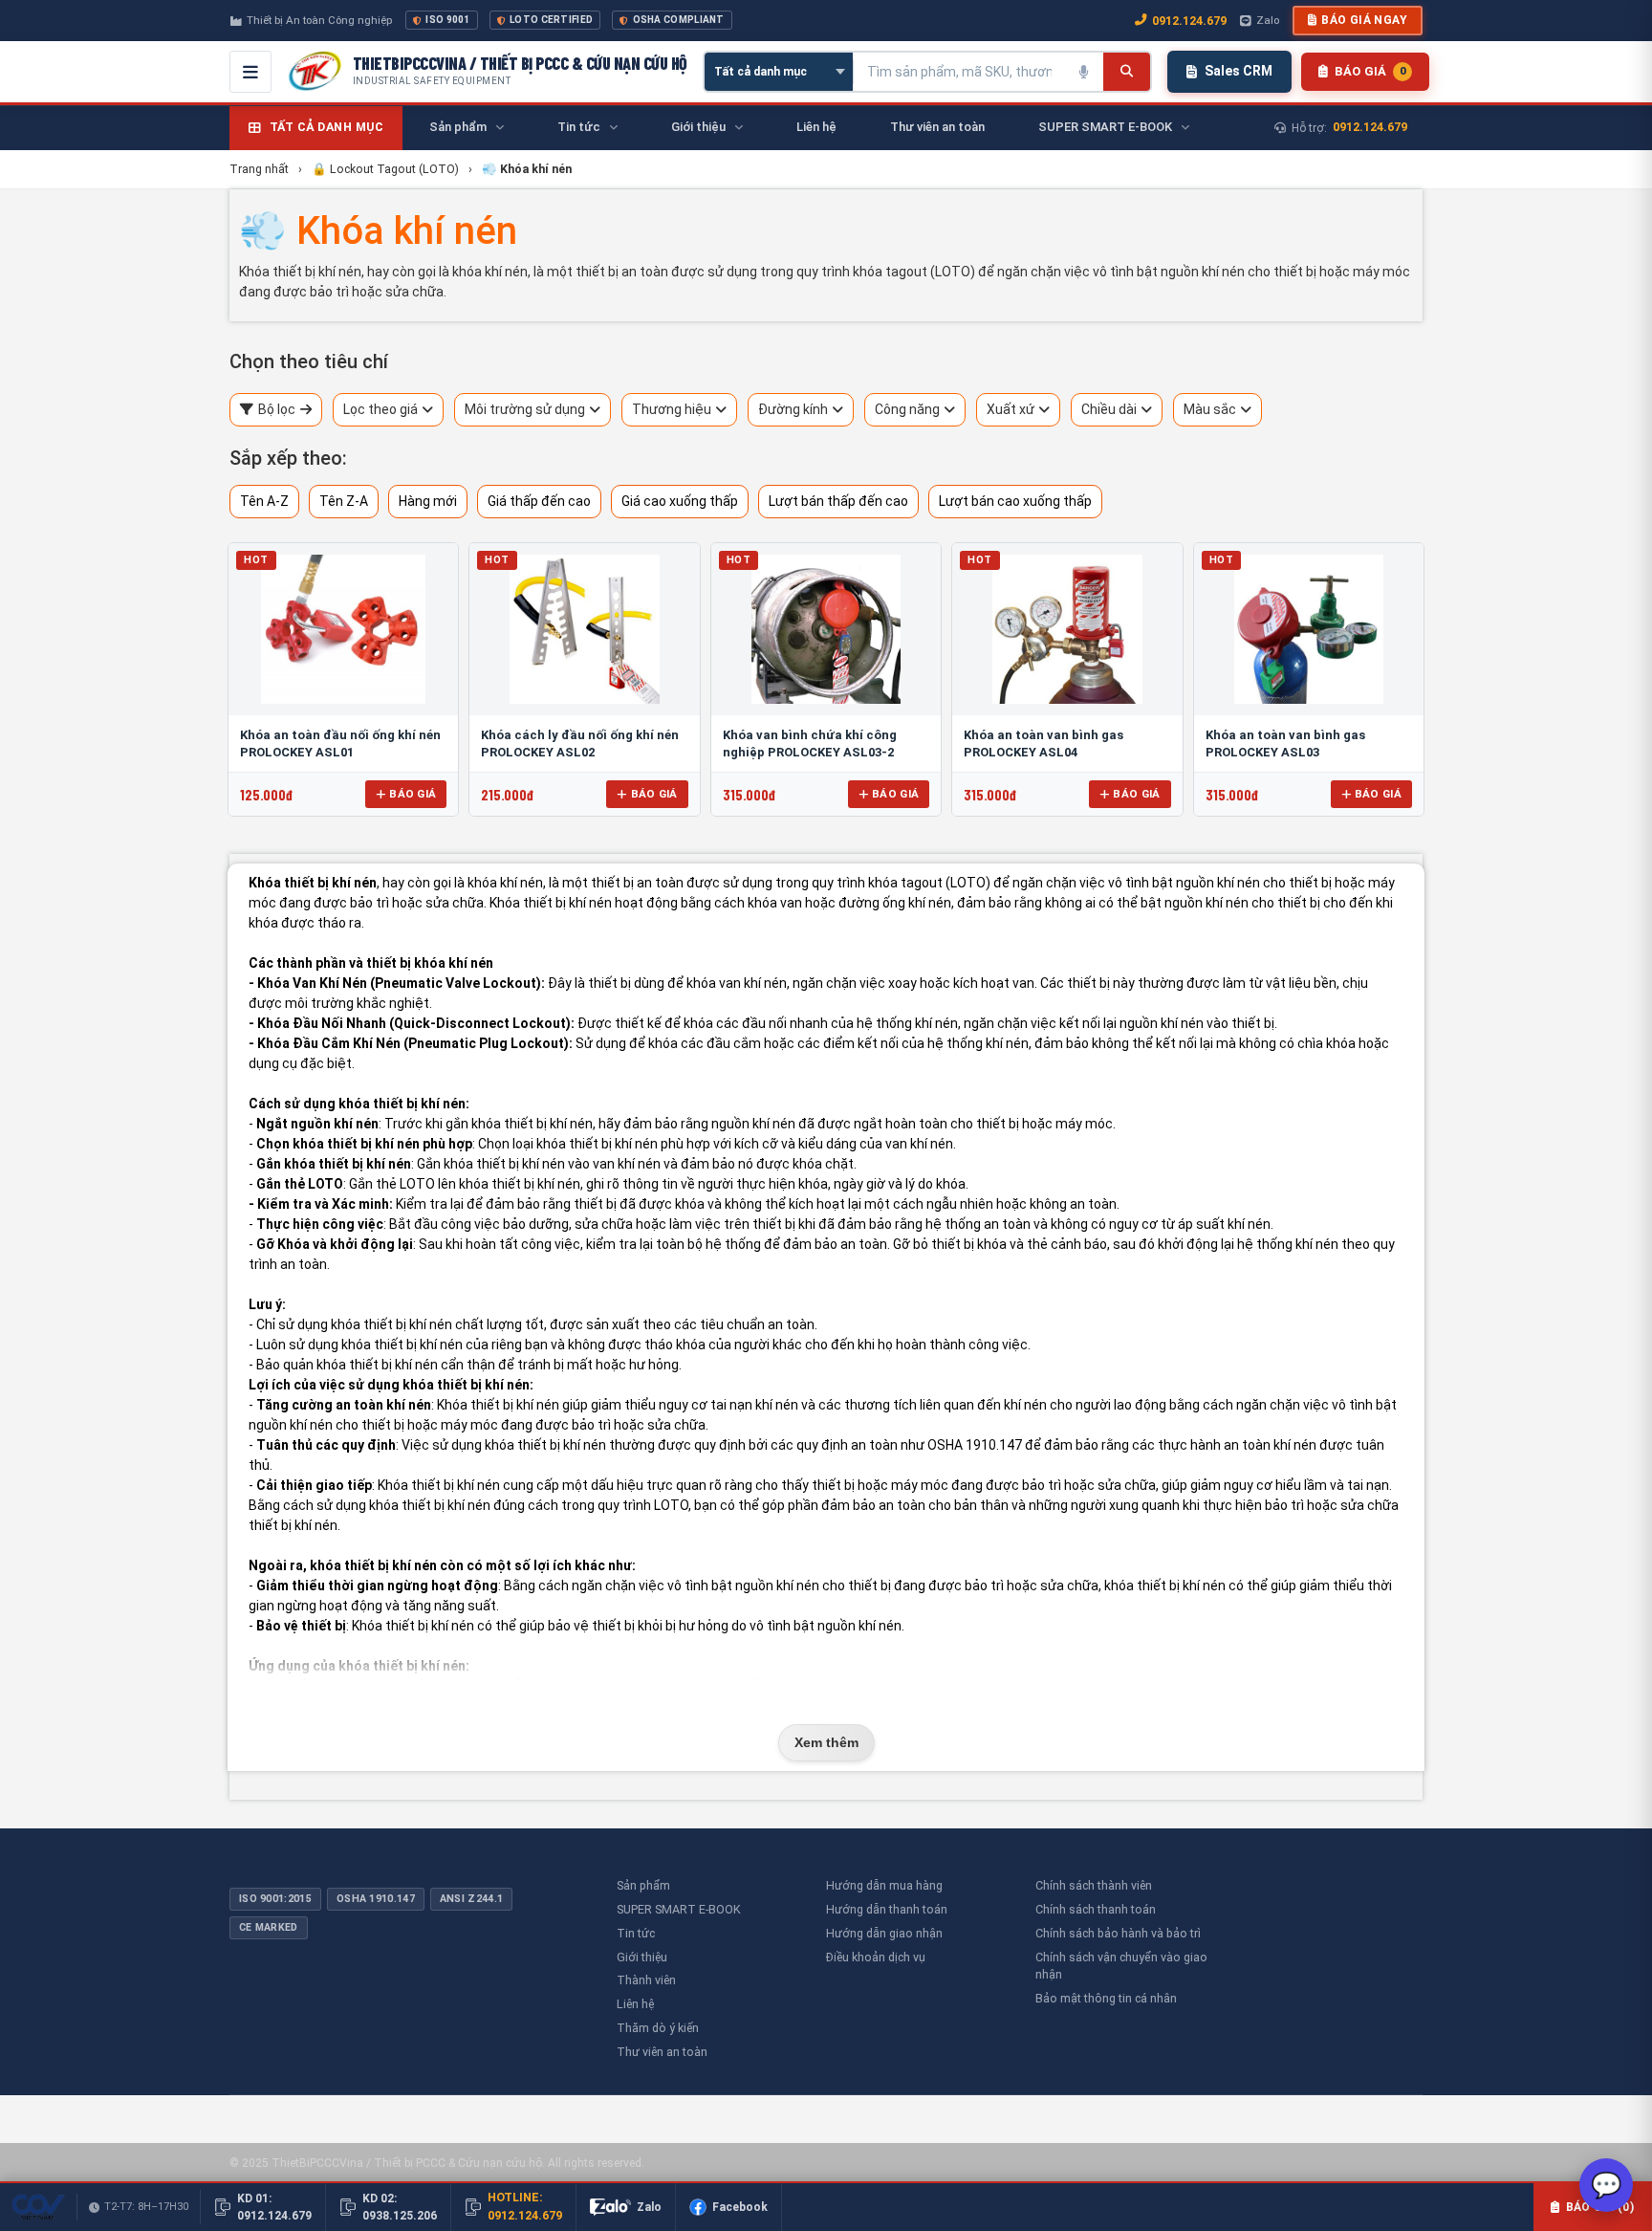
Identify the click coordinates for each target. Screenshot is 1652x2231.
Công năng (907, 409)
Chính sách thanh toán (1096, 1909)
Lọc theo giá (380, 409)
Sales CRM (1239, 71)
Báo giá (413, 794)
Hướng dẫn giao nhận (884, 1933)
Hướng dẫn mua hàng (884, 1885)
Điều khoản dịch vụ (876, 1957)
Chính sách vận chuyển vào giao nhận (1121, 1966)
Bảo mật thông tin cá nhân (1106, 1998)
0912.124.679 (1189, 21)
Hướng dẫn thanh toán (887, 1909)
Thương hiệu (672, 409)
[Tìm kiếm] (1127, 72)
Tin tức (636, 1933)
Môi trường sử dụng (525, 409)
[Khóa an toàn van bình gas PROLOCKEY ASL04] (1067, 629)
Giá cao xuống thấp (680, 501)
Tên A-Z (264, 501)
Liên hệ (635, 2004)
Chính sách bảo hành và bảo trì (1118, 1933)
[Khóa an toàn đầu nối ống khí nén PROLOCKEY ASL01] (343, 629)
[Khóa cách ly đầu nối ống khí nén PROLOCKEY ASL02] (584, 629)
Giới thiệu (642, 1957)
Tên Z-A (344, 501)
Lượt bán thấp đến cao (838, 501)
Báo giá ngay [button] (1364, 20)
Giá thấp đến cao (539, 501)
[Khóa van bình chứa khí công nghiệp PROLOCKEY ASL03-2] (826, 629)
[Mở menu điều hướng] (250, 72)
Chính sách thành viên (1094, 1885)
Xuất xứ (1011, 409)
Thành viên (646, 1980)
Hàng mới (428, 501)
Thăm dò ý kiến (658, 2028)
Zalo (1268, 20)
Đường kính (793, 409)
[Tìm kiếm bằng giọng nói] (1084, 72)
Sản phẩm (643, 1885)
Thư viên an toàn (662, 2052)
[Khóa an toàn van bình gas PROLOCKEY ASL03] (1309, 629)
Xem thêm (826, 1742)
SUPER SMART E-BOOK (679, 1909)
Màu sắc (1210, 409)
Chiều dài (1109, 409)
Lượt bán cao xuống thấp (1015, 501)
